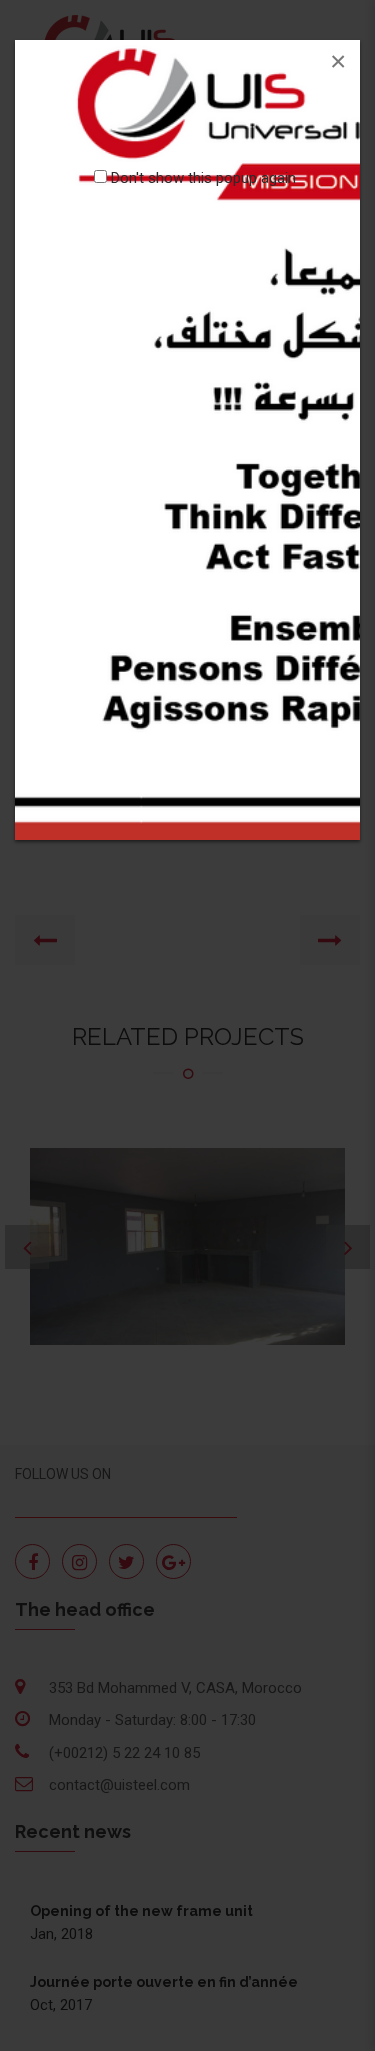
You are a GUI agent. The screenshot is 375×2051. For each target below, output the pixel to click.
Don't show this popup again (203, 178)
